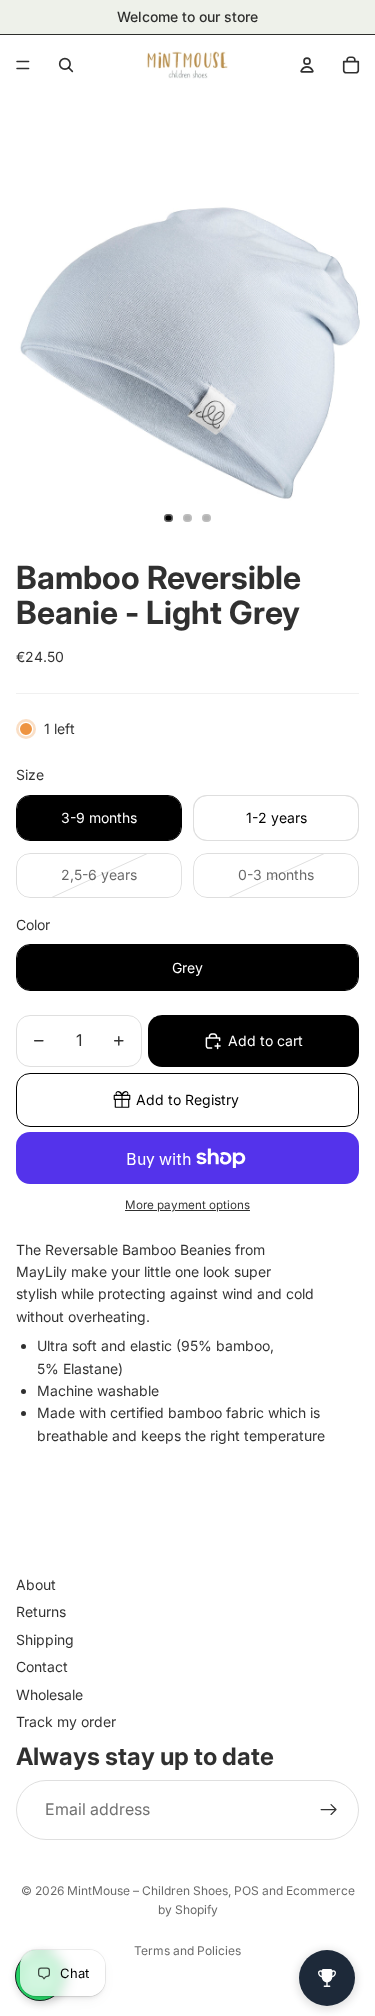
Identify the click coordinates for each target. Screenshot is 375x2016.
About (36, 1584)
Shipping (45, 1639)
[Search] (66, 65)
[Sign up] (329, 1810)
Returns (41, 1612)
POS (246, 1890)
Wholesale (49, 1694)
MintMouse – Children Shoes (147, 1890)
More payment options (187, 1205)
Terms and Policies (187, 1950)
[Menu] (23, 65)
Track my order (66, 1721)
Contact (42, 1666)
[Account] (307, 65)
